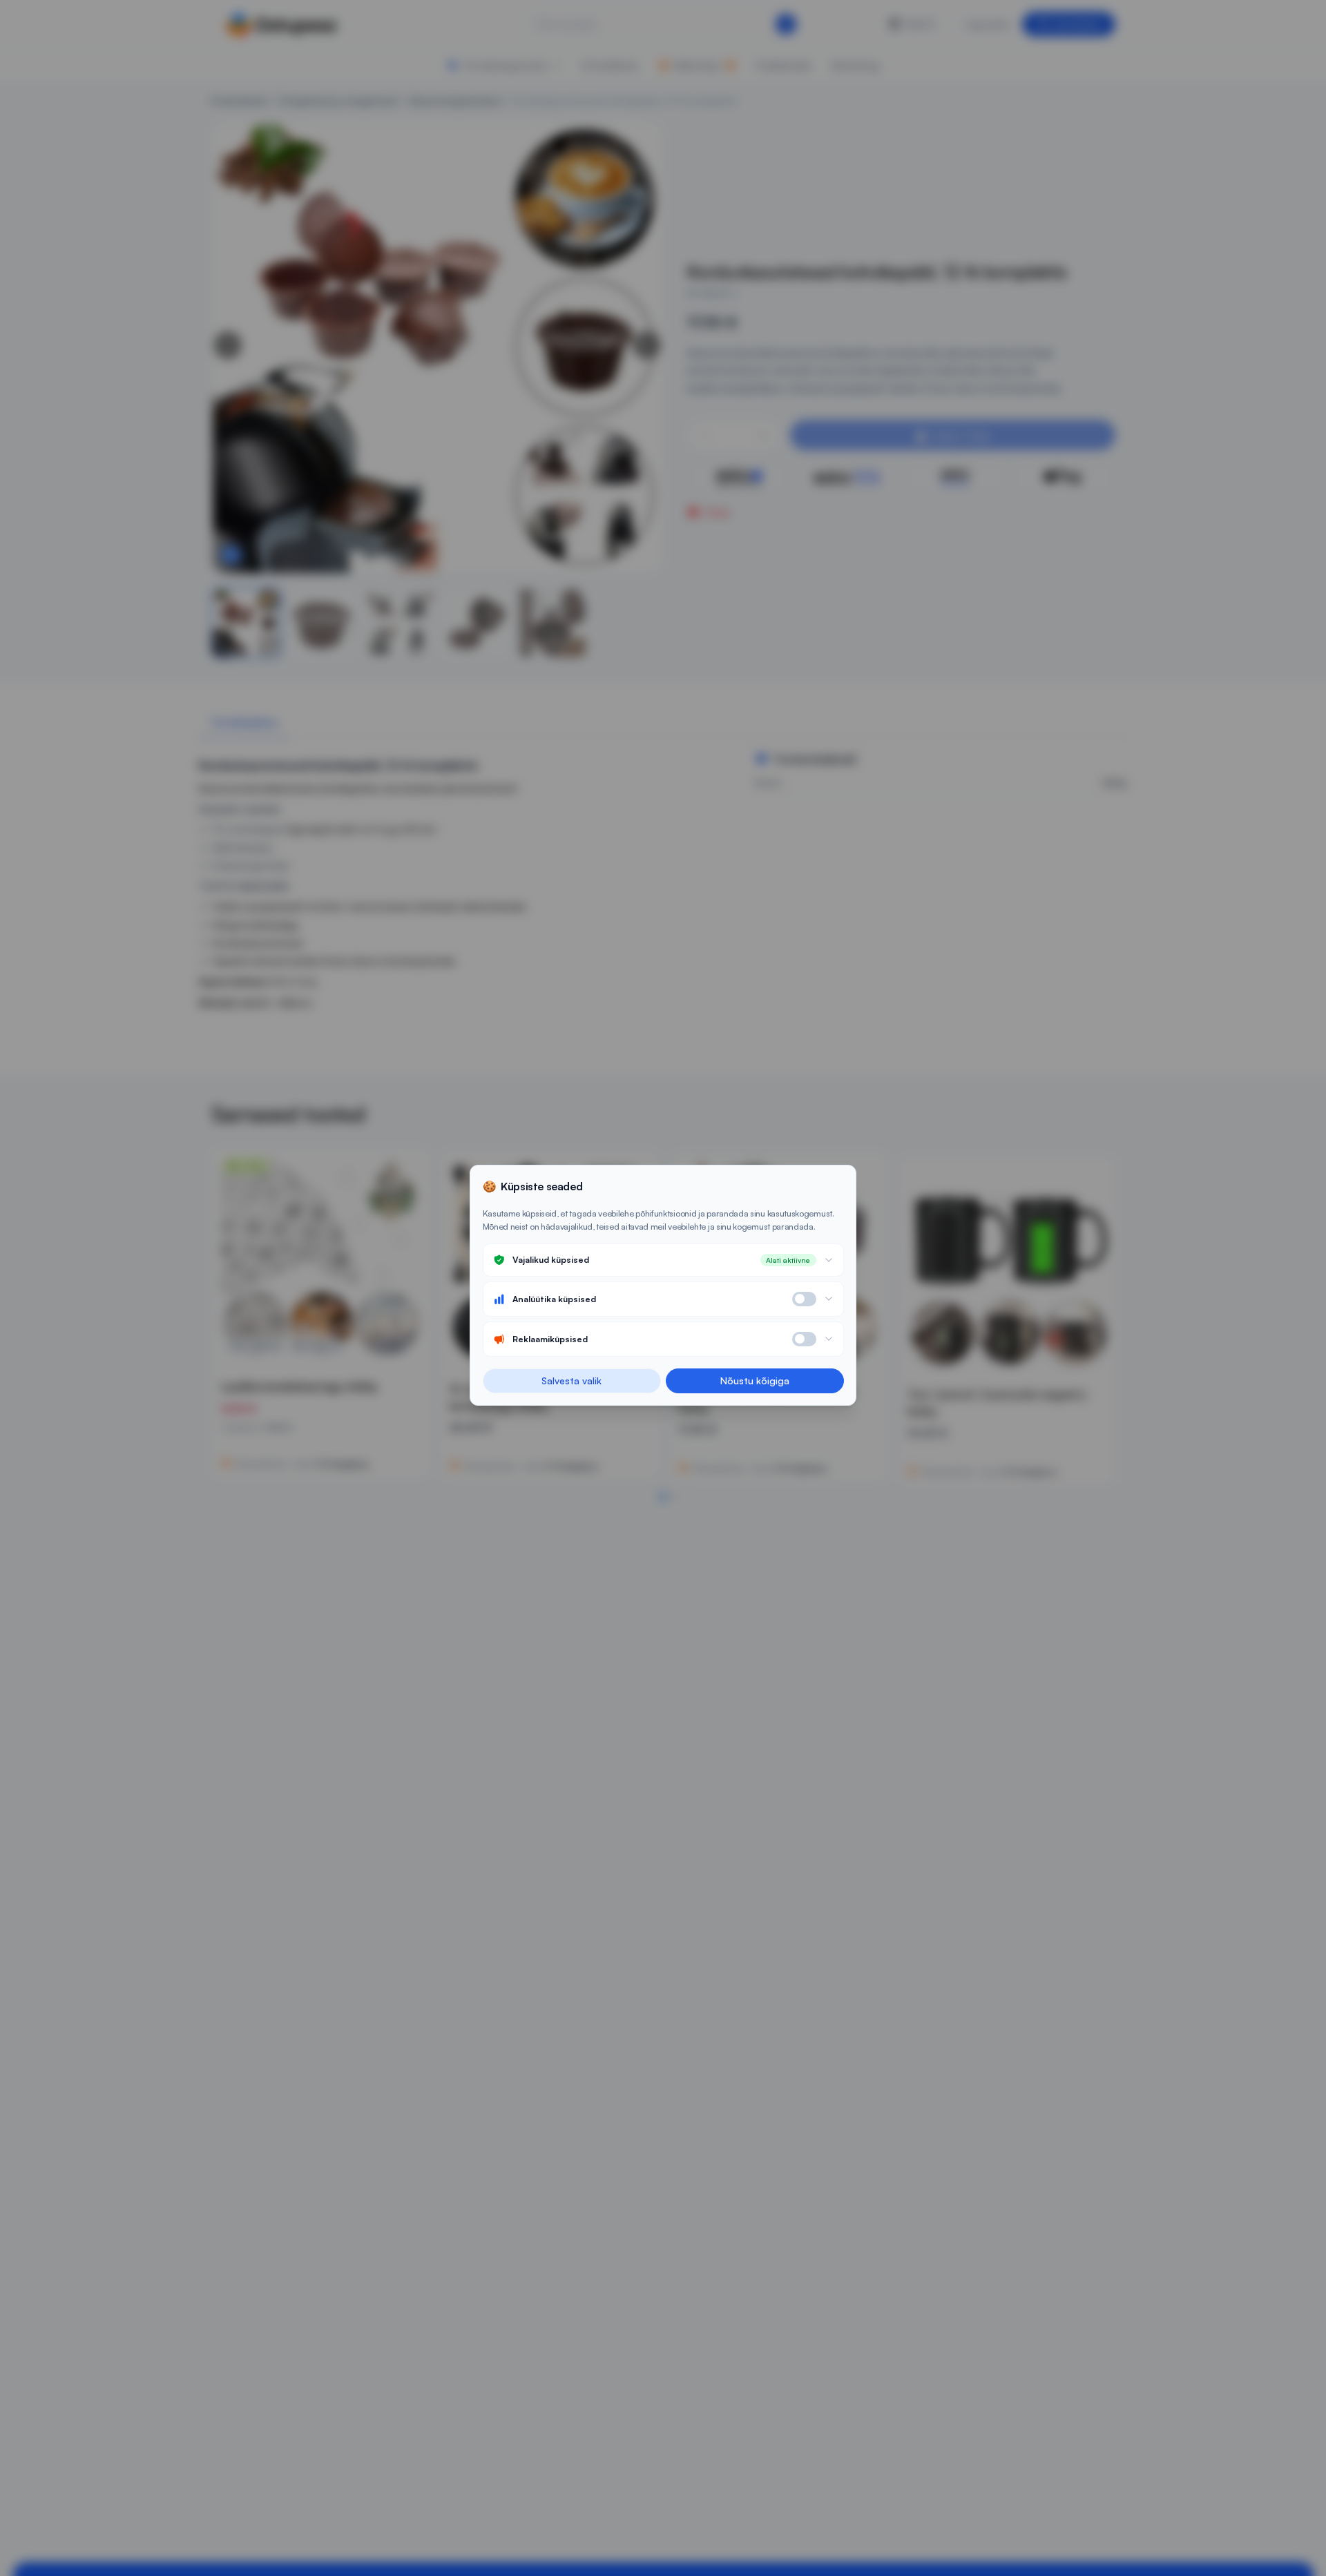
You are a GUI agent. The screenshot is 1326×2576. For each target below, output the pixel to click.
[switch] (804, 1299)
